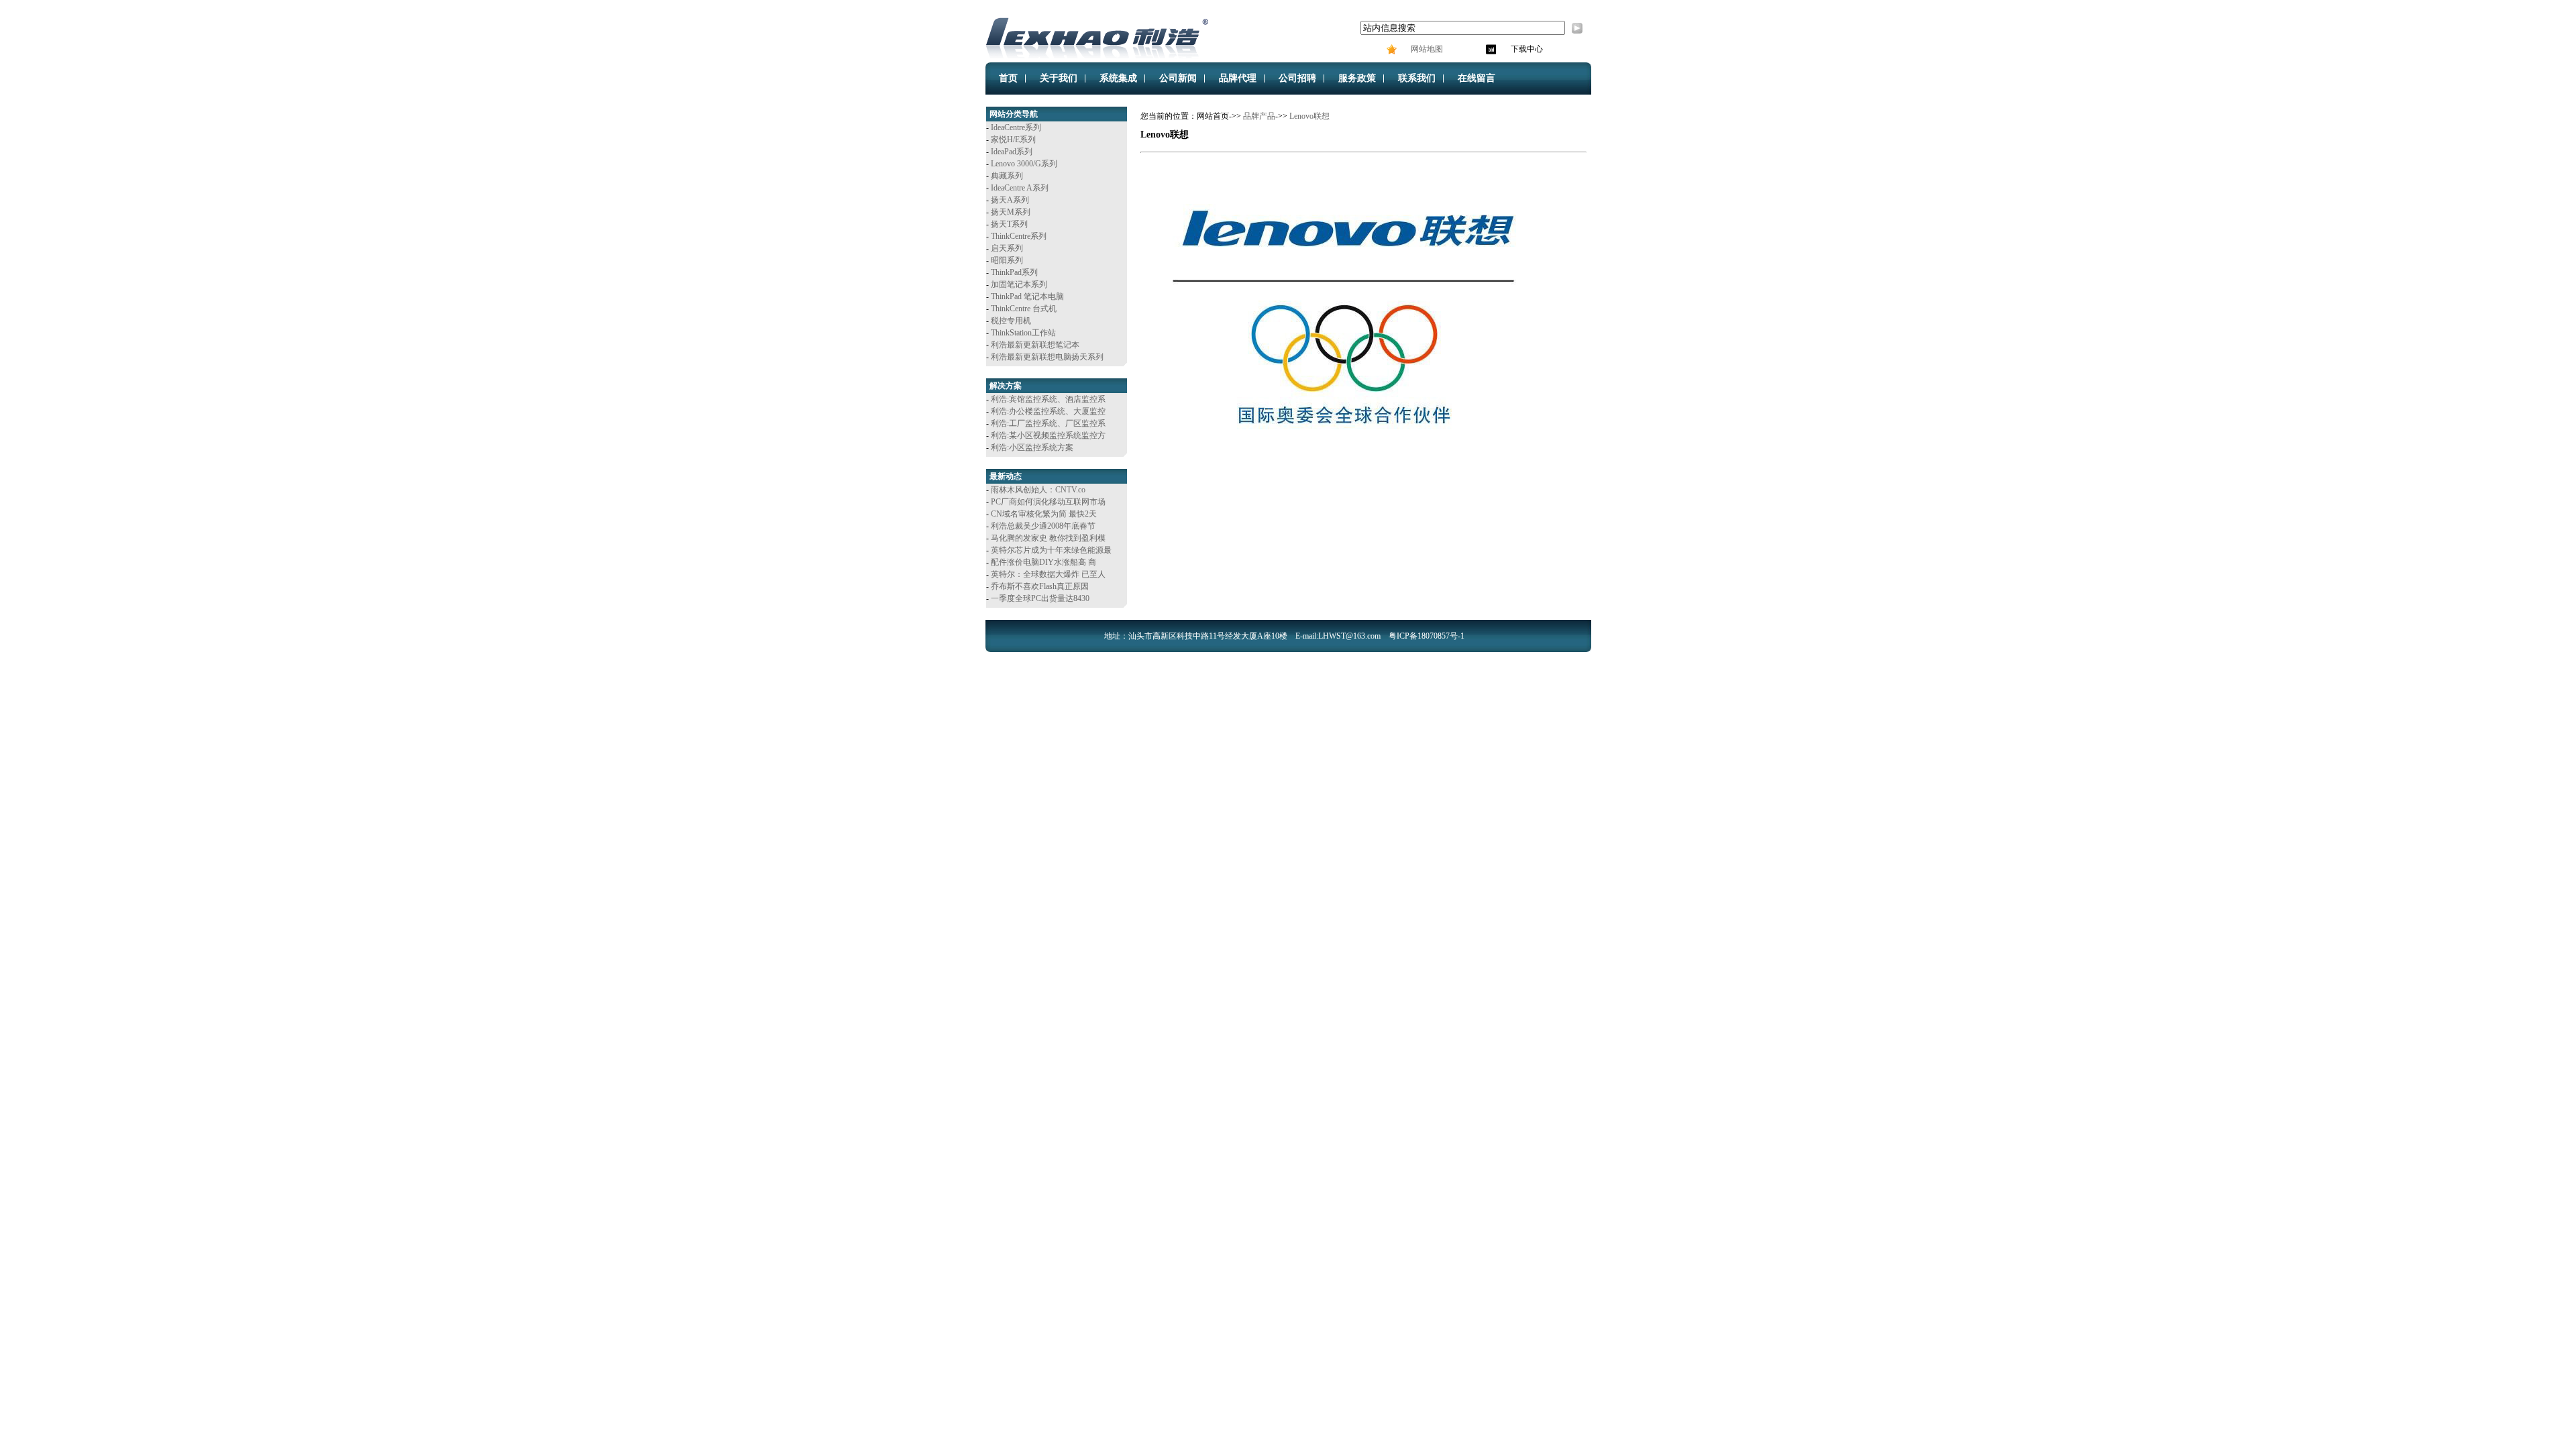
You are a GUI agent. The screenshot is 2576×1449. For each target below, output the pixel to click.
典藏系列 (1007, 176)
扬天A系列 (1010, 200)
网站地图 (1426, 49)
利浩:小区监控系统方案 (1032, 447)
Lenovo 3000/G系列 (1024, 164)
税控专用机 (1011, 321)
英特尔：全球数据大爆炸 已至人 (1048, 574)
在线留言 (1477, 78)
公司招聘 (1297, 78)
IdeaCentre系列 (1016, 127)
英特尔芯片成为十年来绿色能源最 (1051, 550)
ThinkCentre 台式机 (1024, 309)
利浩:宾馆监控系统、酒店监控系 (1048, 399)
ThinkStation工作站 (1023, 333)
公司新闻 (1178, 78)
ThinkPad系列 (1014, 272)
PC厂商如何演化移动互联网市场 (1048, 502)
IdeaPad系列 (1012, 152)
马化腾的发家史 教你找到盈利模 (1048, 538)
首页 (1008, 78)
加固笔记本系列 (1019, 284)
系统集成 (1118, 78)
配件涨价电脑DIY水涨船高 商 (1043, 562)
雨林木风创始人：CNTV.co (1038, 490)
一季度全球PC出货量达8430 (1040, 598)
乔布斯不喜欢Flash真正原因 (1040, 586)
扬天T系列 (1009, 224)
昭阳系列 (1007, 260)
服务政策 (1357, 78)
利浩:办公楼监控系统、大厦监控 (1048, 411)
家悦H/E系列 (1013, 140)
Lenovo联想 (1309, 116)
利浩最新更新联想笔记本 (1035, 345)
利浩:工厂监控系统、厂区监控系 (1048, 423)
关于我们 (1059, 78)
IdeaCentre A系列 (1020, 188)
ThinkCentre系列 (1019, 236)
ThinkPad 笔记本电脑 (1027, 297)
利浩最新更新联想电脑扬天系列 (1047, 357)
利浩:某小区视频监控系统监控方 (1048, 435)
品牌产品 (1259, 116)
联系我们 (1417, 78)
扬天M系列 (1011, 212)
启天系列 (1007, 248)
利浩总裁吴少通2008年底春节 (1043, 526)
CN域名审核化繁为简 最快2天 (1044, 514)
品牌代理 (1238, 78)
